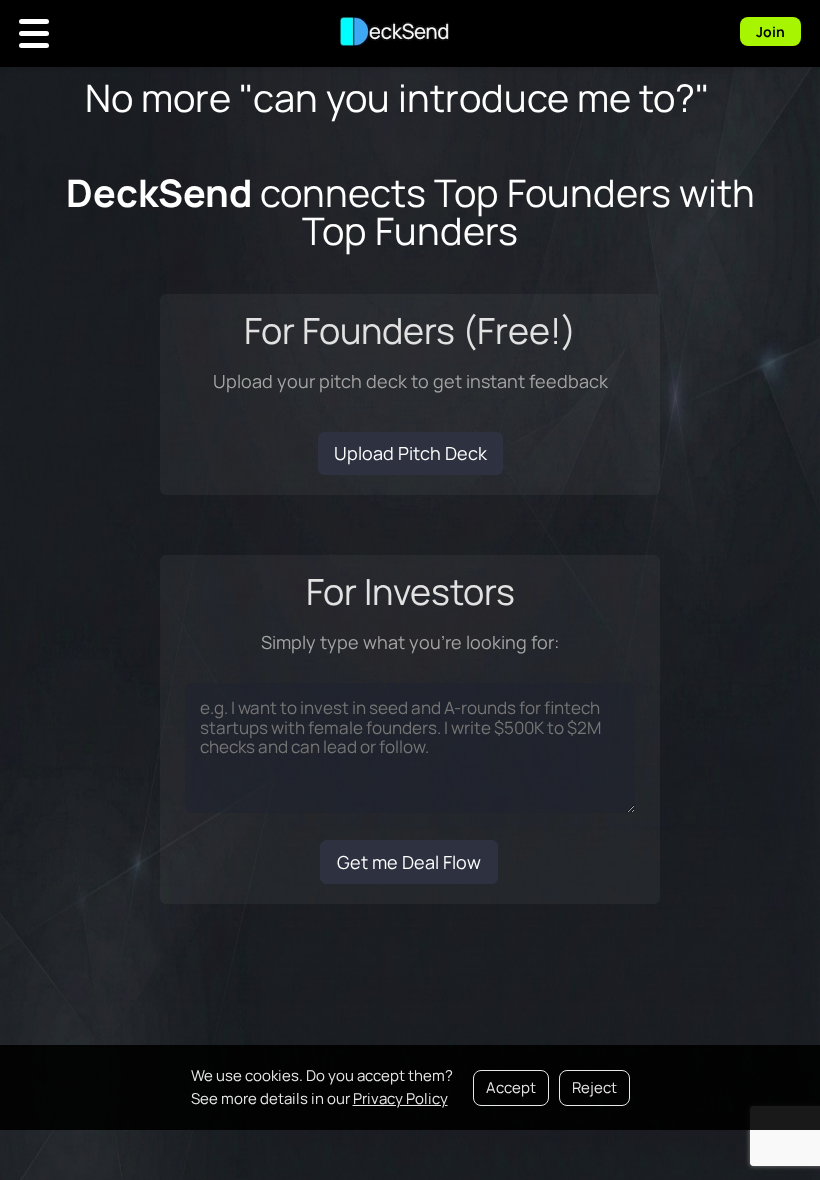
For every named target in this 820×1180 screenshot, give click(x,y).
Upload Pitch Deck (410, 453)
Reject (594, 1087)
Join (770, 31)
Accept (511, 1087)
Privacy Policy (400, 1098)
